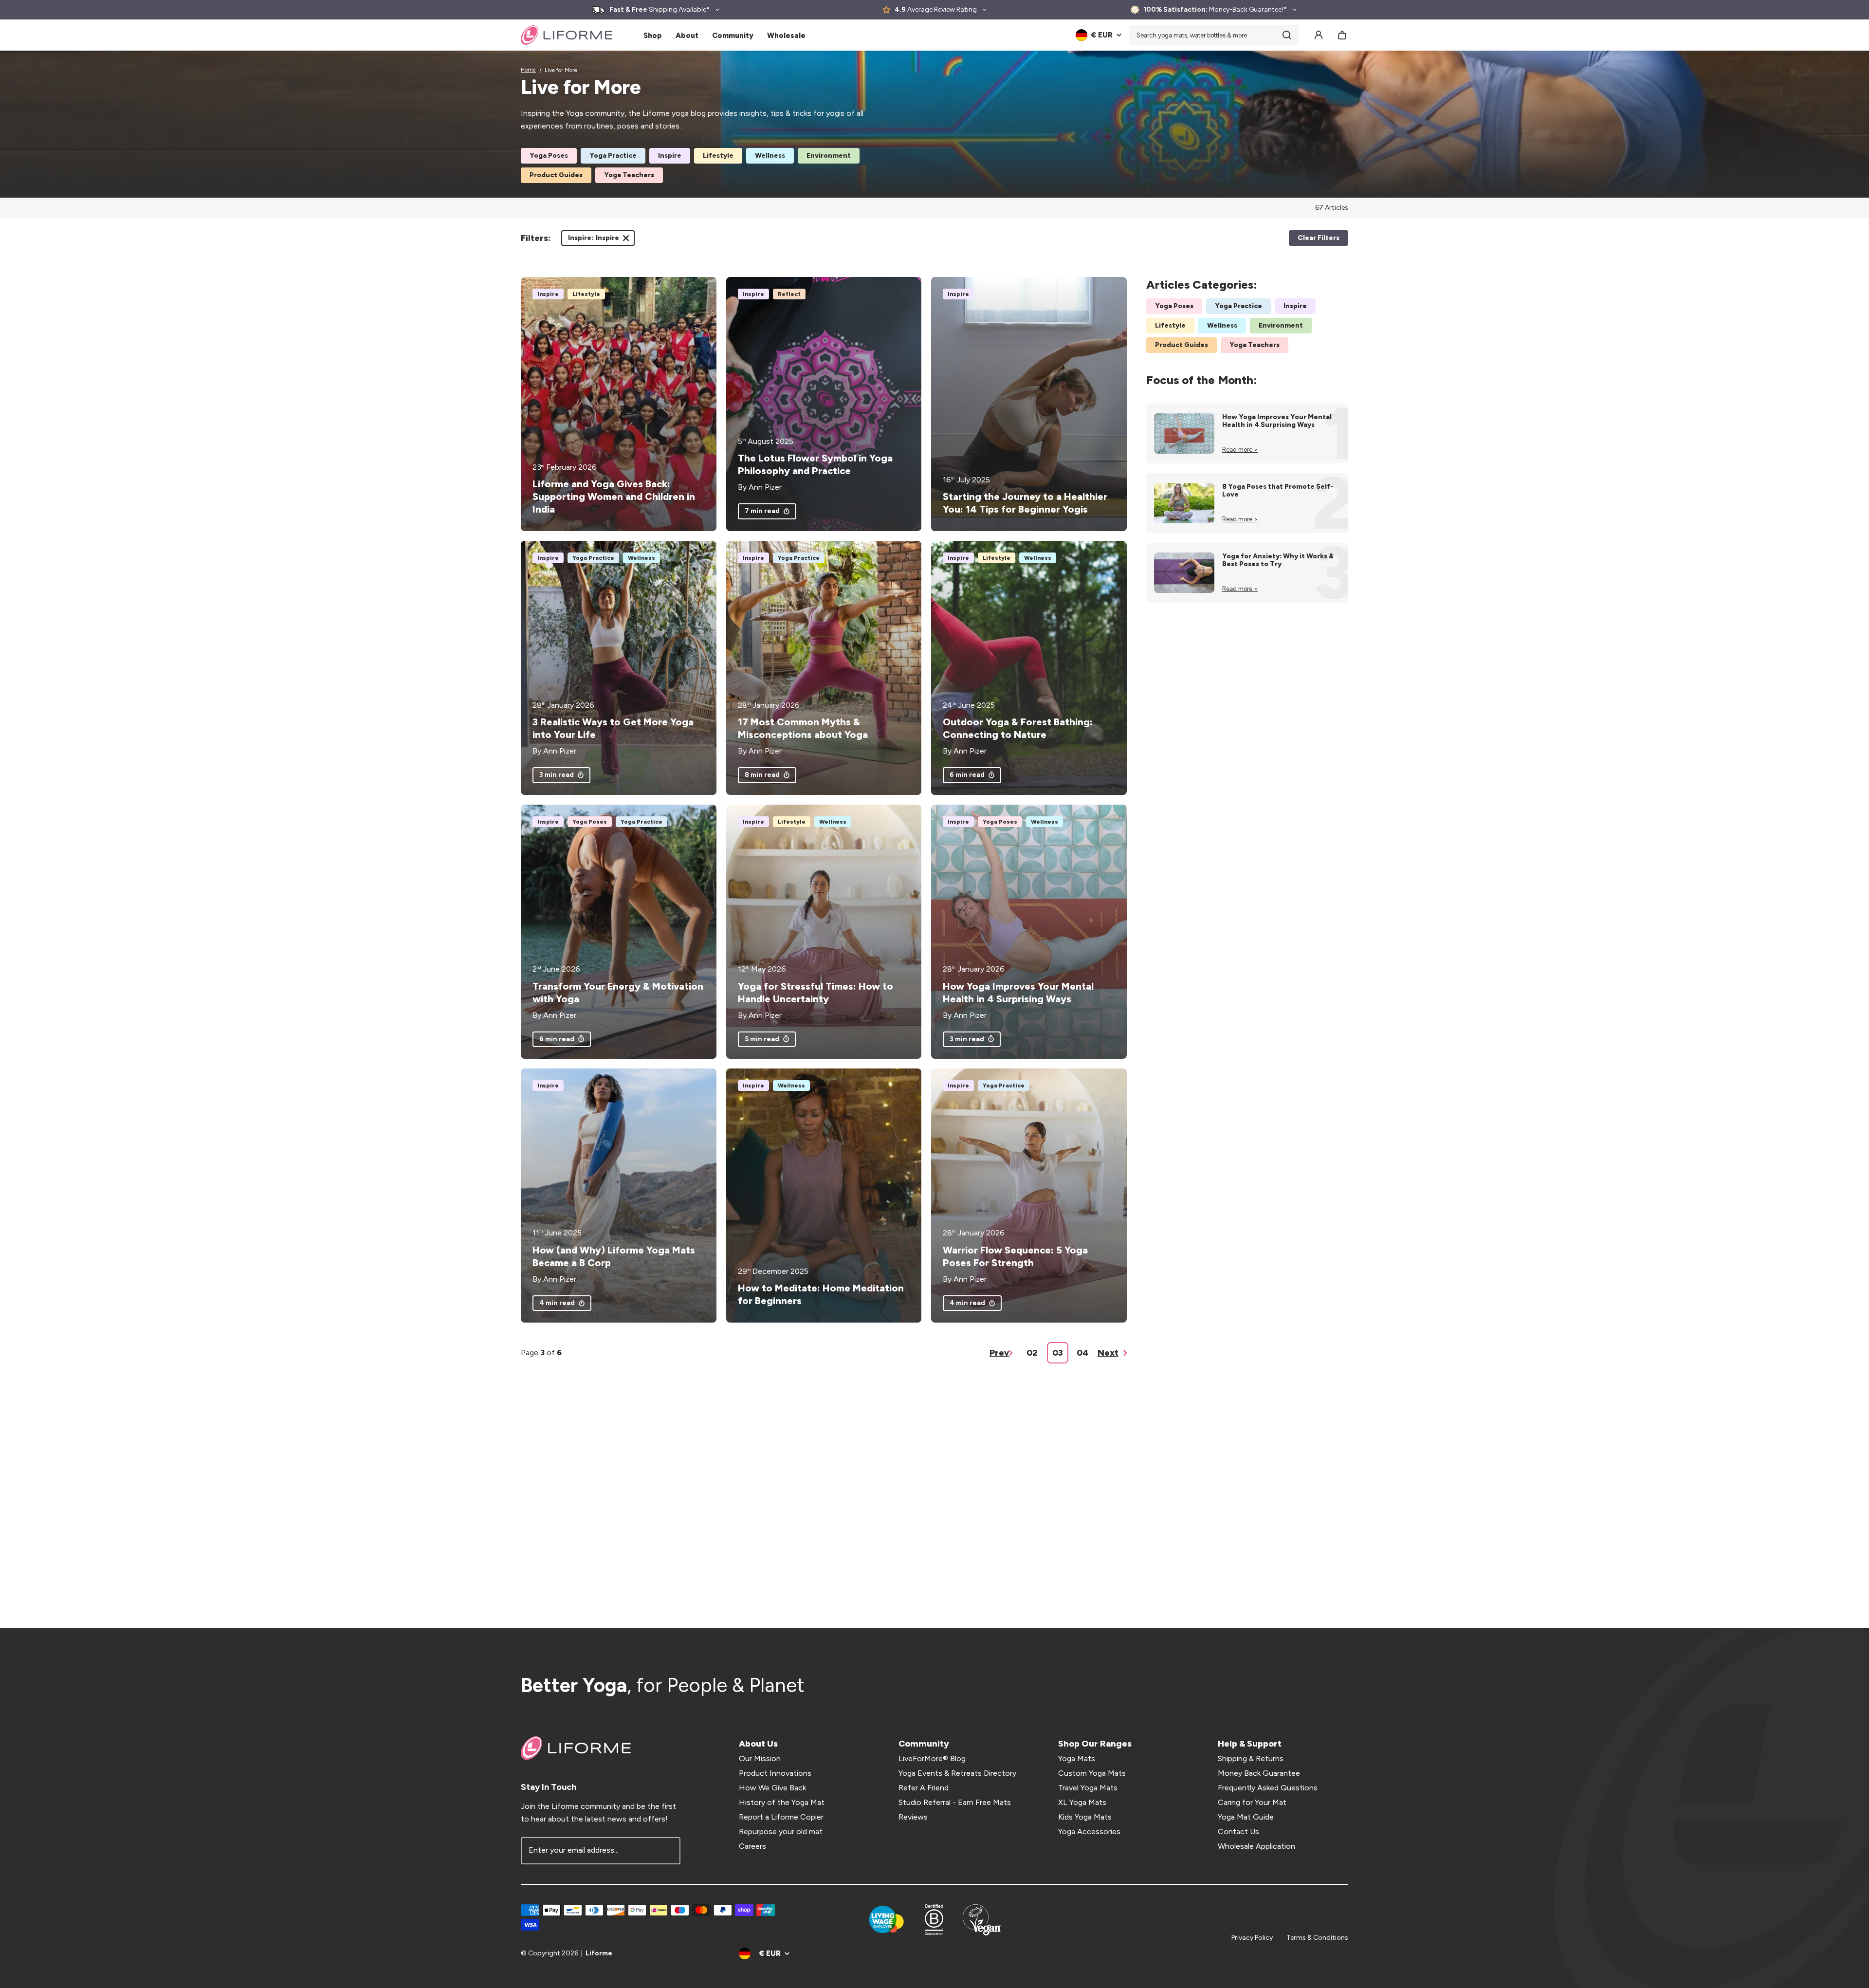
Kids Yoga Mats (1085, 1817)
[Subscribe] (667, 1851)
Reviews (913, 1817)
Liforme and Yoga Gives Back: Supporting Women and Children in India (614, 497)
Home (528, 70)
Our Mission (760, 1758)
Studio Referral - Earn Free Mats (955, 1802)
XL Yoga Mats (1082, 1802)
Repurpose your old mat (781, 1832)
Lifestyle (718, 156)
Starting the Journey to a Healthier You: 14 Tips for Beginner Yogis (1025, 503)
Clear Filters (1319, 238)
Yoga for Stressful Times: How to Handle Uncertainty (815, 993)
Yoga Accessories (1089, 1832)
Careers (752, 1846)
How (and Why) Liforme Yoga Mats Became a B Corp (614, 1256)
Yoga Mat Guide (1246, 1817)
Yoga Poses (549, 156)
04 (1083, 1353)
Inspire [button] (594, 240)
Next (1108, 1353)
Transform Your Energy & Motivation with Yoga (618, 993)
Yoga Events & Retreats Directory (957, 1773)
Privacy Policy (1252, 1938)
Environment (829, 156)
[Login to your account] (1319, 35)
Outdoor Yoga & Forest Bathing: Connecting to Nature (1018, 728)
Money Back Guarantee (1259, 1773)
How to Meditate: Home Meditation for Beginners (821, 1294)
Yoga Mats (1077, 1758)
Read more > (1240, 450)
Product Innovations (775, 1773)
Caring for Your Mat (1252, 1802)
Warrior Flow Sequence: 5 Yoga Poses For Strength (1015, 1256)
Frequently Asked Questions (1268, 1788)
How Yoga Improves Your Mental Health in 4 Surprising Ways (1018, 993)
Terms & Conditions (1317, 1938)
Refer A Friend (924, 1788)
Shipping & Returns (1251, 1758)
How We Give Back (772, 1788)
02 (1032, 1353)
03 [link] (1058, 1353)
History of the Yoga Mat (782, 1802)
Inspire (670, 156)
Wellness (770, 156)
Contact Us (1238, 1832)
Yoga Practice (613, 156)
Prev (999, 1353)
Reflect (789, 294)
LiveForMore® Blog (932, 1758)
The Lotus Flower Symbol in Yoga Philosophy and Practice (815, 464)
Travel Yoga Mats (1088, 1788)
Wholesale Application (1256, 1846)
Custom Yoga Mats (1092, 1773)
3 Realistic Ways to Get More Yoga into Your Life (613, 728)
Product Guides (556, 175)
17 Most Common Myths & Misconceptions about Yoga (803, 728)
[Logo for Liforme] (567, 35)
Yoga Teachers (629, 175)
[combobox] (1214, 35)
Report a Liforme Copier (781, 1817)
